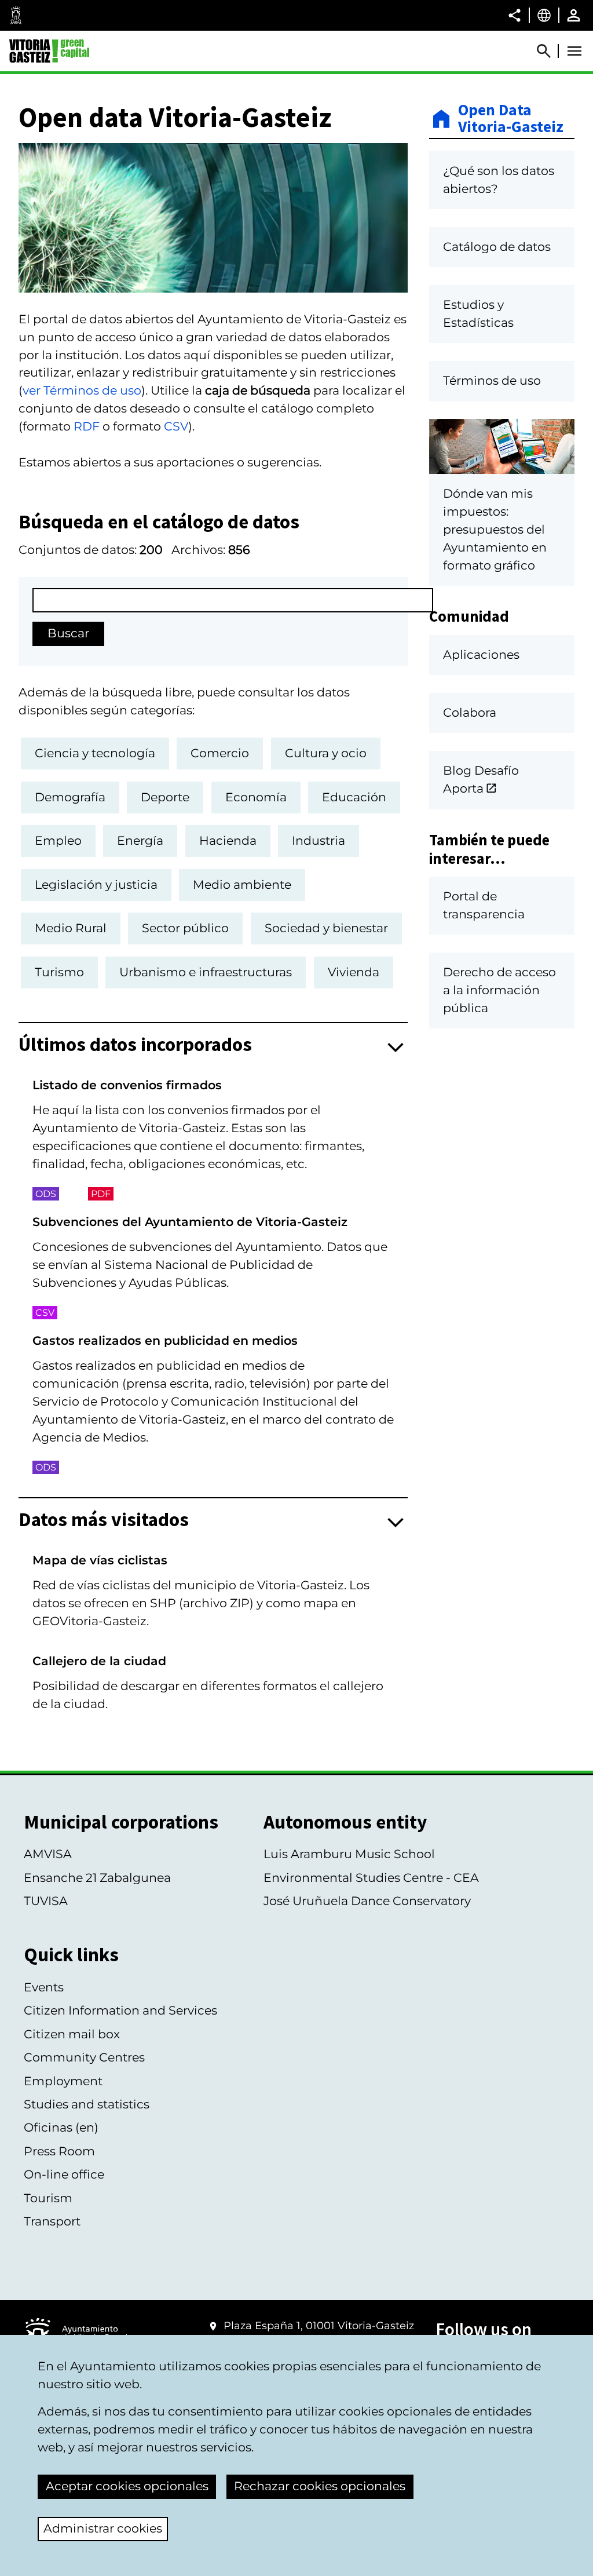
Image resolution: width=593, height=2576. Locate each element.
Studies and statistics (87, 2104)
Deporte (165, 797)
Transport (52, 2221)
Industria (319, 840)
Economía (256, 797)
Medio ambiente (242, 884)
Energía (140, 840)
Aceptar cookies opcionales (127, 2486)
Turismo (59, 972)
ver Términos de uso (82, 390)
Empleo (58, 840)
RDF (87, 426)
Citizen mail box (72, 2034)
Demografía (70, 797)
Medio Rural (71, 928)
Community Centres (84, 2057)
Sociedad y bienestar (326, 928)
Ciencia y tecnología (95, 753)
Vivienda (354, 972)
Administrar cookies (103, 2528)
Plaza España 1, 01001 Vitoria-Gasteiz (319, 2326)
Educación (354, 797)
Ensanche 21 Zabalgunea (97, 1878)
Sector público (185, 928)
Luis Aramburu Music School (349, 1854)
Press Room (59, 2151)
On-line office (64, 2174)
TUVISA (46, 1901)
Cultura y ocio (326, 753)
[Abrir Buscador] (549, 51)
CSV (176, 426)
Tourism (48, 2198)
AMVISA (48, 1854)
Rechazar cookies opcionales (320, 2486)
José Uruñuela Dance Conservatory (367, 1901)
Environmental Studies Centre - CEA (371, 1878)
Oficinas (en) (61, 2127)
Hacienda (228, 840)
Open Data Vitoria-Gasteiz (511, 119)
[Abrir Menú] (574, 51)
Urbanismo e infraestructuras (206, 972)
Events (44, 1987)
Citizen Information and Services (120, 2010)
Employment (63, 2081)
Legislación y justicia (96, 884)
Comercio (220, 753)
